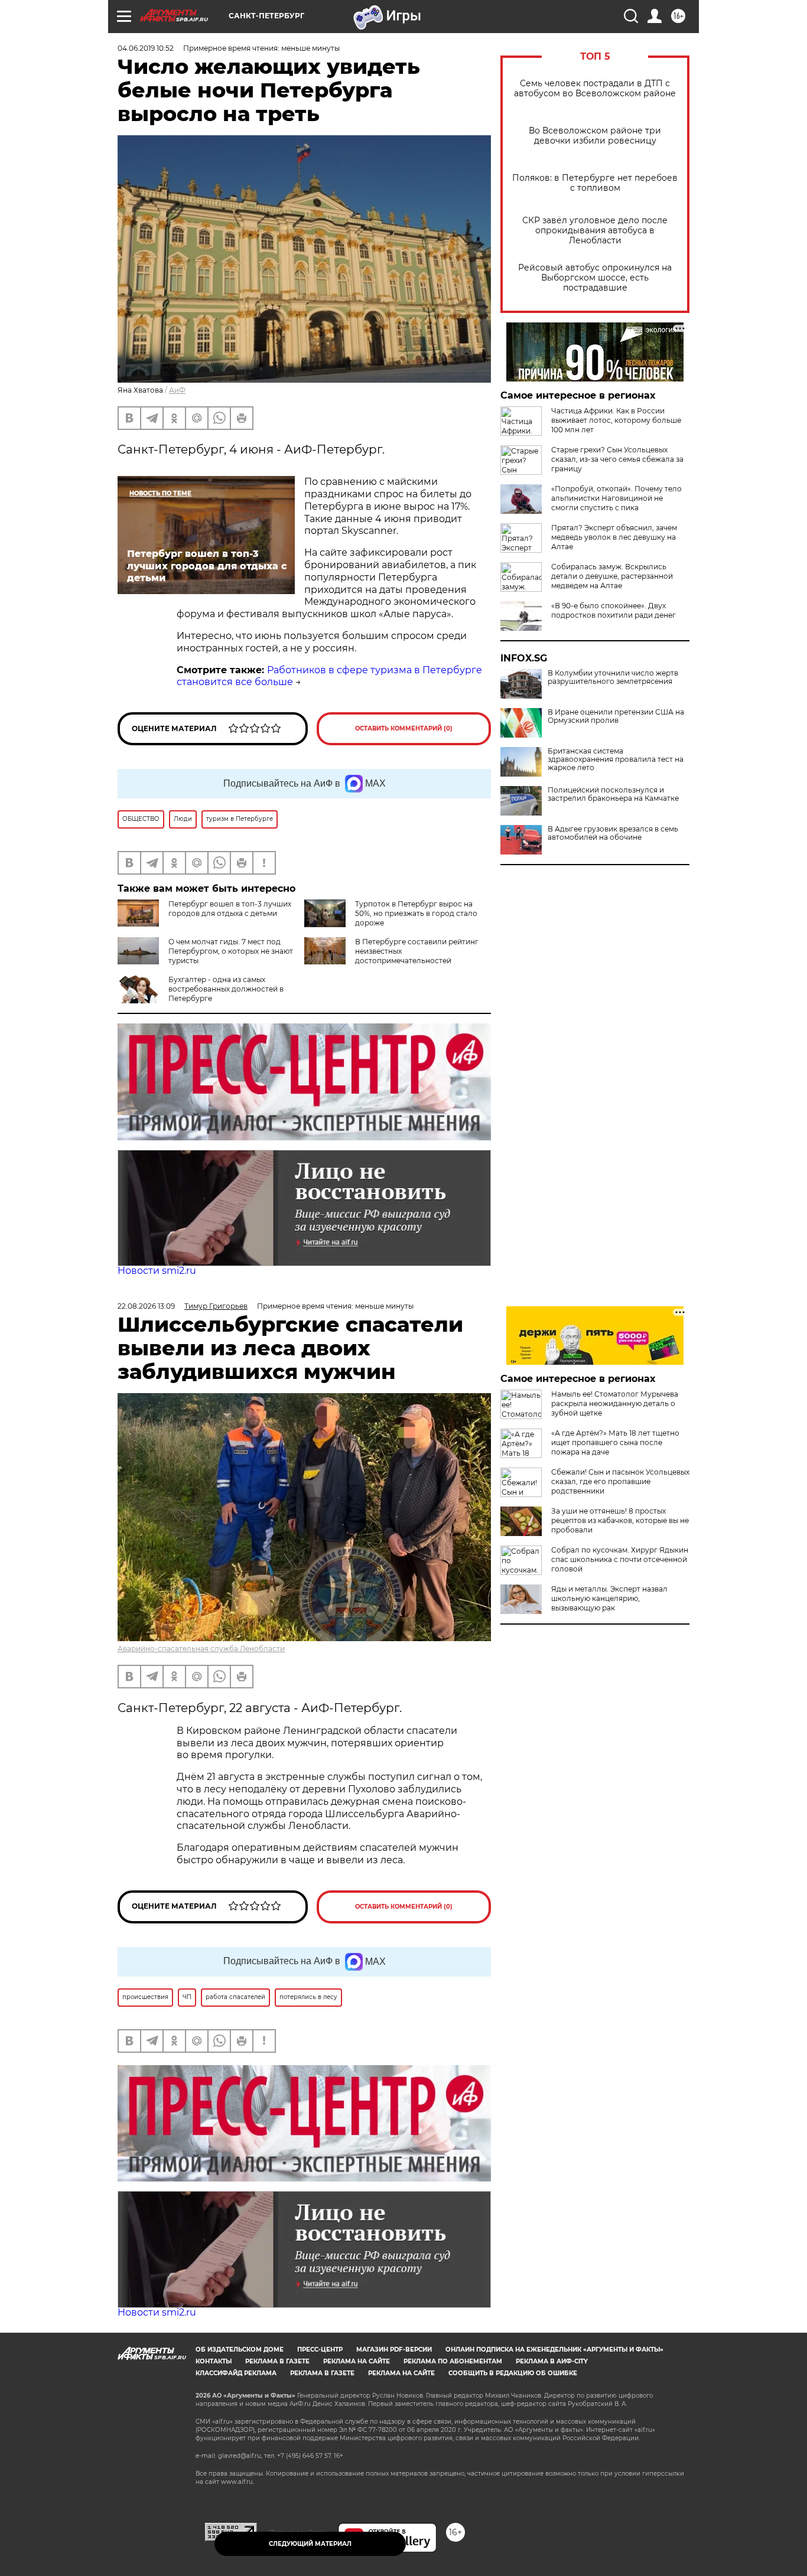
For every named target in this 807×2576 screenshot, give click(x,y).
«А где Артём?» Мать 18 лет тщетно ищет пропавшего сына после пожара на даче (615, 1442)
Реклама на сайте (357, 2361)
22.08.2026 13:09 (146, 1306)
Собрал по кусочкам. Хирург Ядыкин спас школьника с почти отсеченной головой (620, 1559)
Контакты (214, 2361)
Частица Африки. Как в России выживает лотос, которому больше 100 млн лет (616, 420)
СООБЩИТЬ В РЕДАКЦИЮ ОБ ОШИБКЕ (513, 2373)
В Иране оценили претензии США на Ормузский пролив (616, 716)
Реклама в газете (277, 2361)
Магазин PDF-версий (394, 2350)
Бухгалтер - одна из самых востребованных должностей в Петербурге (226, 989)
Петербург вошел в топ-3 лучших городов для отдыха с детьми (230, 909)
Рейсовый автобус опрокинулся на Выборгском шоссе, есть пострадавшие (595, 278)
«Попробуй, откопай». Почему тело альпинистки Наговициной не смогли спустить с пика (616, 498)
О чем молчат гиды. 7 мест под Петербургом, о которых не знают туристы (231, 951)
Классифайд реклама (236, 2373)
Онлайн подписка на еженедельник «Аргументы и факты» (554, 2350)
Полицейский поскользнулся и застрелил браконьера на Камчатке (613, 794)
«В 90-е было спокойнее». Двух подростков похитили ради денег (614, 610)
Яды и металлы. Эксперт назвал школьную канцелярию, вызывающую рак (609, 1598)
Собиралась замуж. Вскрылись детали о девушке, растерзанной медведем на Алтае (612, 576)
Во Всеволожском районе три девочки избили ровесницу (595, 136)
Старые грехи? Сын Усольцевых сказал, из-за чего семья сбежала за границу (617, 459)
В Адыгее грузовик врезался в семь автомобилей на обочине (613, 833)
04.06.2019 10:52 (146, 48)
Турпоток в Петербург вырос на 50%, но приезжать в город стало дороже (416, 913)
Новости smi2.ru (157, 1271)
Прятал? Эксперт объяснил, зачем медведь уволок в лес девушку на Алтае (614, 537)
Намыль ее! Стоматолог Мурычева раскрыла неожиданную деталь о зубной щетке (615, 1403)
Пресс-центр (320, 2350)
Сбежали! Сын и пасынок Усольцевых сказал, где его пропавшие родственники (620, 1481)
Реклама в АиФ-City (552, 2361)
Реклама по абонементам (453, 2361)
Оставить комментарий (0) (404, 728)
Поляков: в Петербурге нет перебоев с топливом (595, 183)
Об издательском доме (240, 2350)
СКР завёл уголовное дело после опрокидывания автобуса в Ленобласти (595, 231)
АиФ (177, 390)
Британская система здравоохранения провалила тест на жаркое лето (616, 759)
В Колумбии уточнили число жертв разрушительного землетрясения (613, 677)
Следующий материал (310, 2544)
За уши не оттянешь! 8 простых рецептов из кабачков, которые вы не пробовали (620, 1520)
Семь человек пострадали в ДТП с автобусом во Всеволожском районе (595, 89)
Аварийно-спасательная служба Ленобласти (201, 1649)
